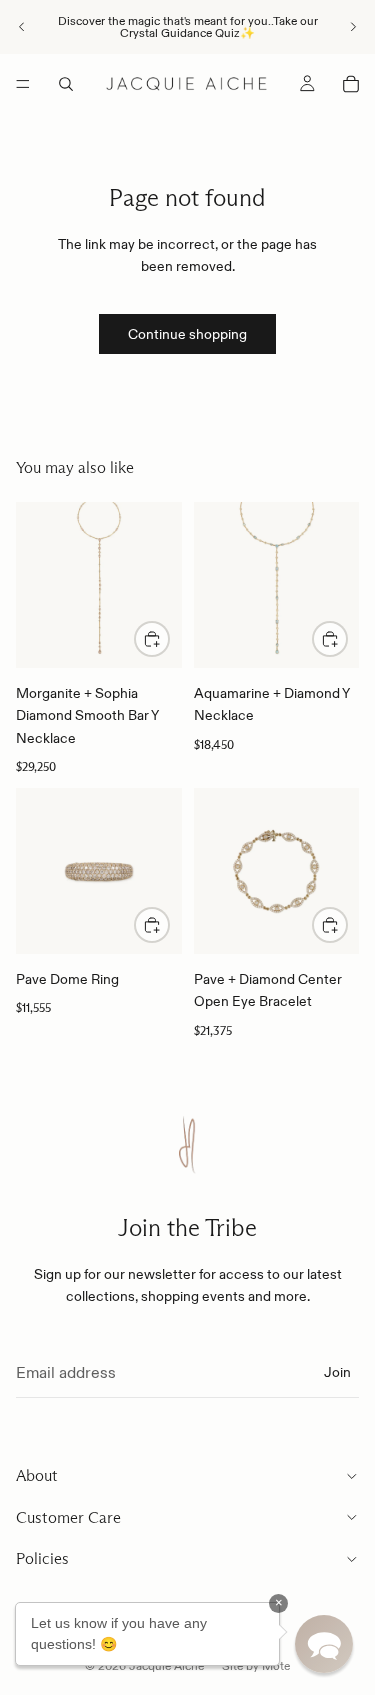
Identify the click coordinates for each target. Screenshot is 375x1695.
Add (169, 639)
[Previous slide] (22, 27)
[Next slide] (353, 27)
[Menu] (23, 84)
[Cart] (351, 84)
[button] (324, 1644)
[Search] (66, 84)
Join (337, 1372)
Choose (169, 925)
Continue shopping (187, 334)
